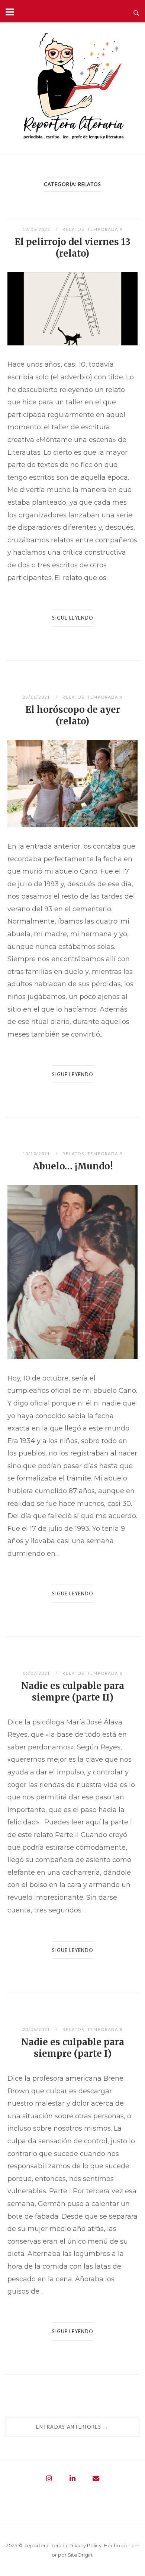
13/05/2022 (37, 229)
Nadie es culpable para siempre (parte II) (73, 1692)
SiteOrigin (80, 2555)
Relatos (73, 229)
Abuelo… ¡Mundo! (73, 1166)
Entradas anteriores (72, 2427)
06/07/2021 (37, 1673)
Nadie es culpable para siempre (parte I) (73, 2048)
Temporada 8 (105, 1673)
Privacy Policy (85, 2545)
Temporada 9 (105, 229)
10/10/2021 (37, 1154)
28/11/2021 (37, 697)
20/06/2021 (37, 2029)
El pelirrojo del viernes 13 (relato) (72, 248)
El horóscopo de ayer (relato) (73, 715)
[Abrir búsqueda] (136, 11)
